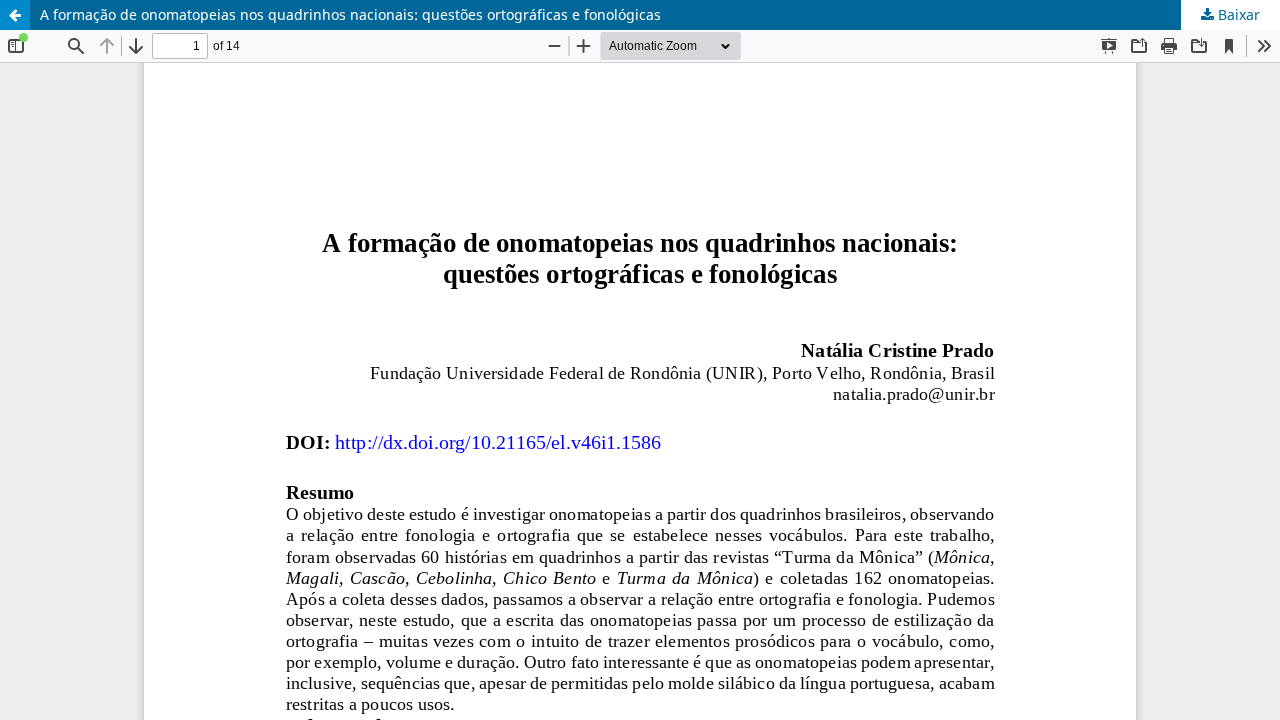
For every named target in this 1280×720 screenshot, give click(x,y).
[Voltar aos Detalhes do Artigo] (15, 15)
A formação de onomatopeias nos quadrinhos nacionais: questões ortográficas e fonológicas (350, 14)
